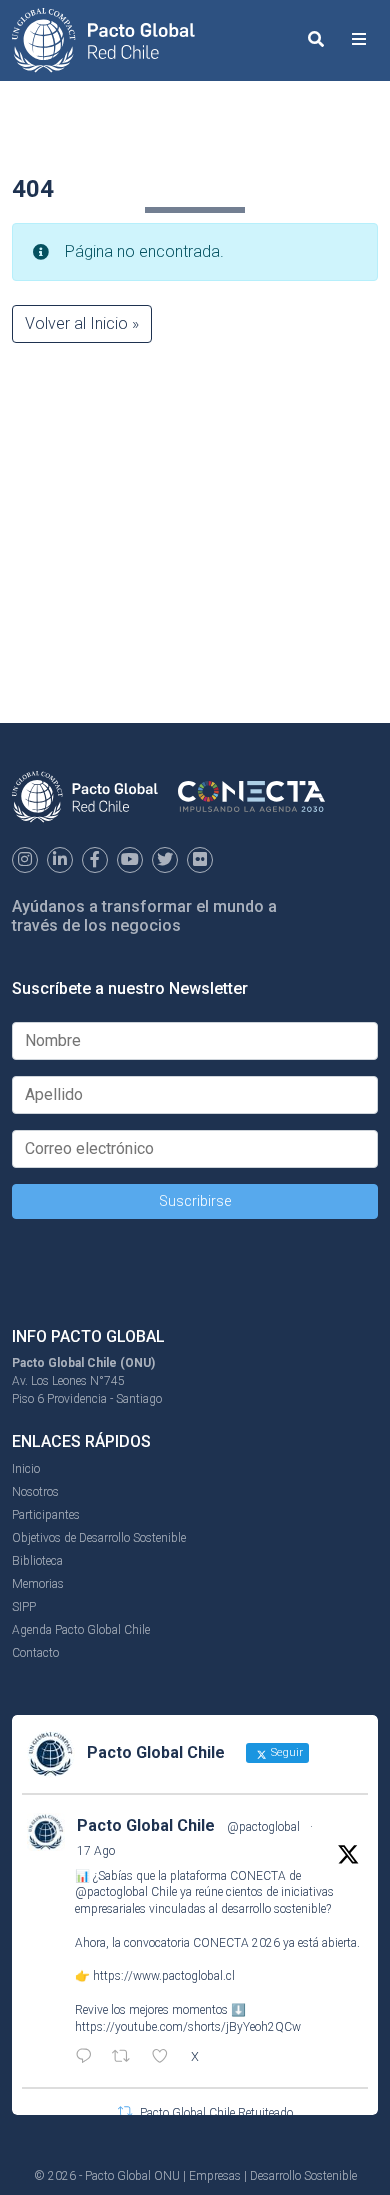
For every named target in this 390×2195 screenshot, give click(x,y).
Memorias (38, 1584)
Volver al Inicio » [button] (82, 323)
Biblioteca (37, 1561)
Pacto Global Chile (146, 1825)
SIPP (24, 1607)
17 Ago (96, 1851)
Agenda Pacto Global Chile (81, 1630)
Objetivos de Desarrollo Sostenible (99, 1538)
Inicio (26, 1469)
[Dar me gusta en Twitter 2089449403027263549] (166, 2058)
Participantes (46, 1515)
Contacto (35, 1653)
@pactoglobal (263, 1827)
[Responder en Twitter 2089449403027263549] (88, 2058)
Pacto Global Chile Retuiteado (216, 2113)
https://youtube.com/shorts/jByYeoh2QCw (188, 2027)
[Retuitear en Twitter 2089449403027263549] (127, 2058)
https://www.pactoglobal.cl (164, 1976)
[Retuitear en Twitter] (125, 2111)
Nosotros (35, 1492)
